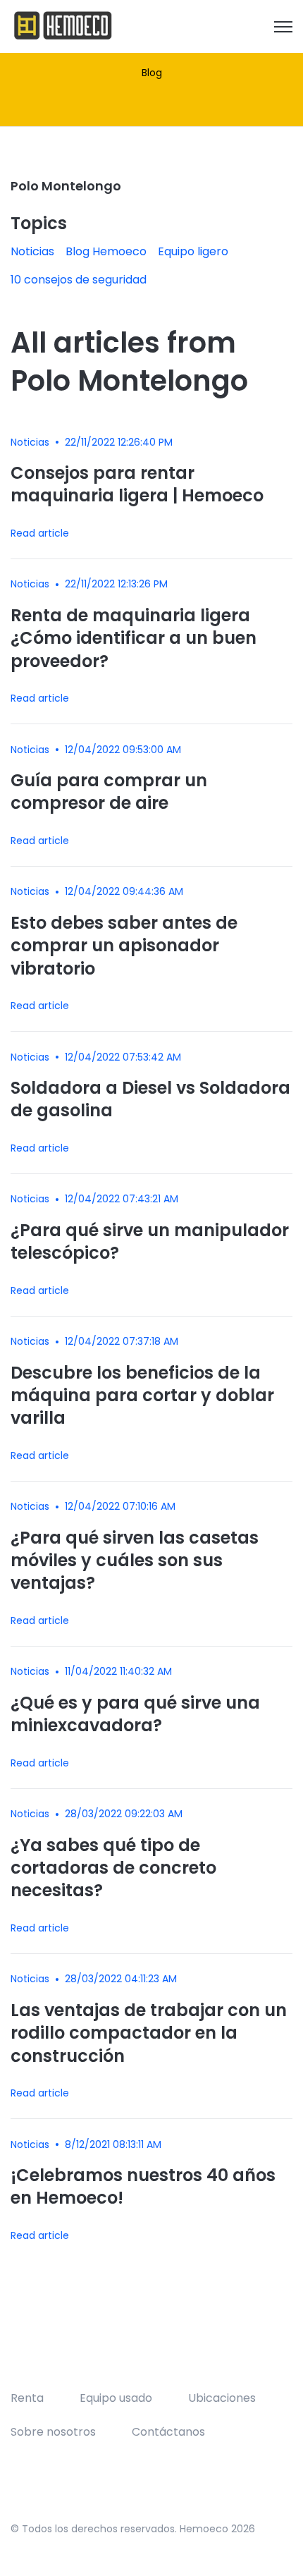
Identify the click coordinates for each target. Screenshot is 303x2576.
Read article (40, 533)
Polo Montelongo (66, 186)
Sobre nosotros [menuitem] (53, 2432)
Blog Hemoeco (106, 251)
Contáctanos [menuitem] (168, 2432)
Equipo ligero (193, 251)
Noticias (32, 251)
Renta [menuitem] (27, 2398)
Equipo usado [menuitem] (116, 2398)
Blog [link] (152, 73)
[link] (63, 26)
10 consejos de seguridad (79, 280)
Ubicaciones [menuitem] (222, 2398)
